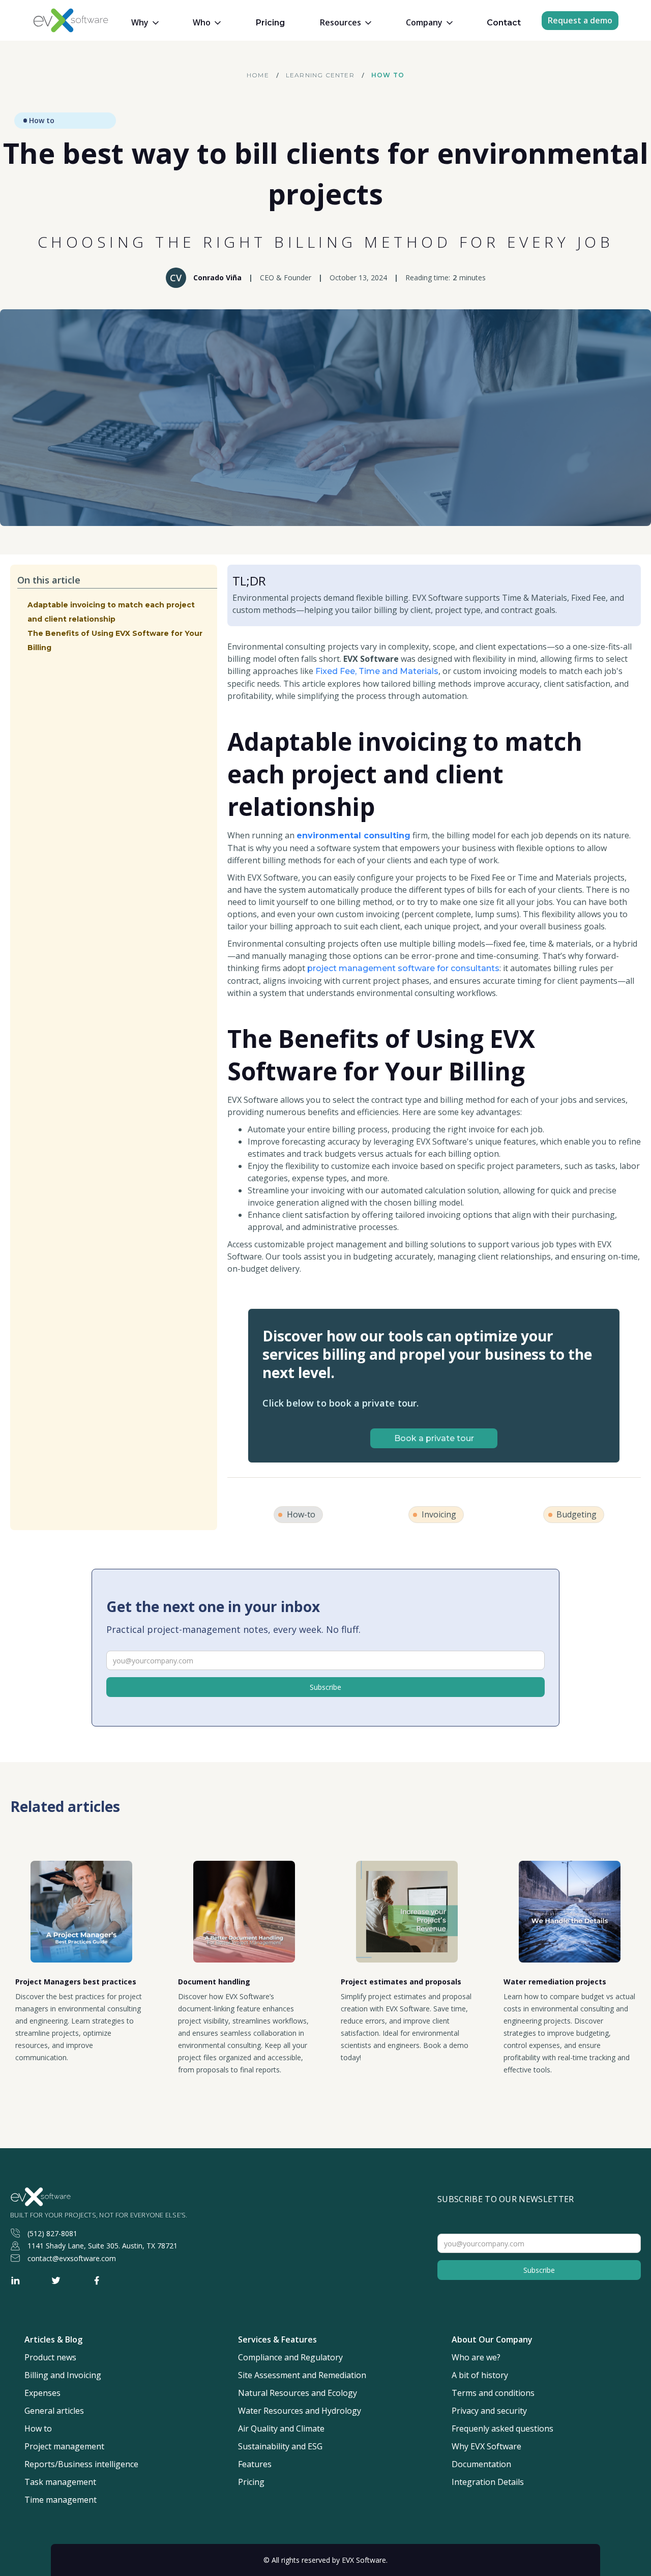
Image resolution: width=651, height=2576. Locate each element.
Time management (61, 2500)
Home (258, 75)
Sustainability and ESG (280, 2447)
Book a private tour (434, 1438)
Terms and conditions (493, 2393)
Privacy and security (489, 2411)
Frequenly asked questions (502, 2429)
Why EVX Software (486, 2447)
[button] (145, 23)
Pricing (270, 23)
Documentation (481, 2464)
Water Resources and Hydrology (300, 2411)
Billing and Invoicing (63, 2375)
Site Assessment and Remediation (302, 2375)
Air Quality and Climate (281, 2429)
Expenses (42, 2393)
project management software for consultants (403, 968)
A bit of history (480, 2375)
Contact (504, 23)
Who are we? (476, 2358)
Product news (50, 2358)
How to (388, 75)
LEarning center (320, 75)
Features (255, 2464)
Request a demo (580, 20)
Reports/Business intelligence (81, 2464)
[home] (73, 20)
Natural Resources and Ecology (298, 2393)
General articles (54, 2411)
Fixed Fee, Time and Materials (377, 671)
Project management (64, 2447)
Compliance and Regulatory (290, 2358)
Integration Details (488, 2482)
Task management (60, 2482)
